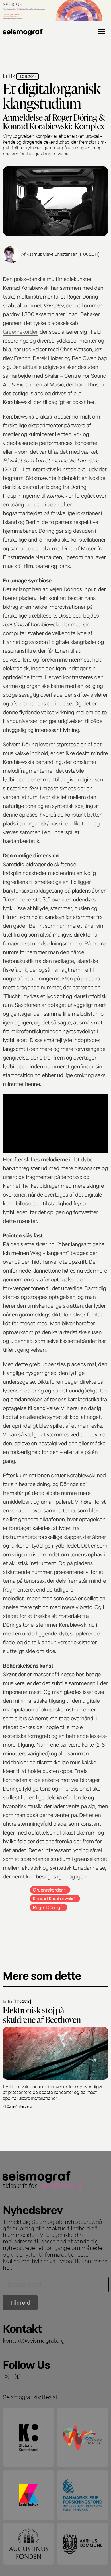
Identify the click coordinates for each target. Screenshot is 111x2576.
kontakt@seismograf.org (34, 2340)
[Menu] (102, 32)
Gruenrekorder (20, 331)
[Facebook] (17, 2376)
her (7, 2267)
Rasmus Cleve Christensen (52, 254)
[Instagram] (6, 2376)
